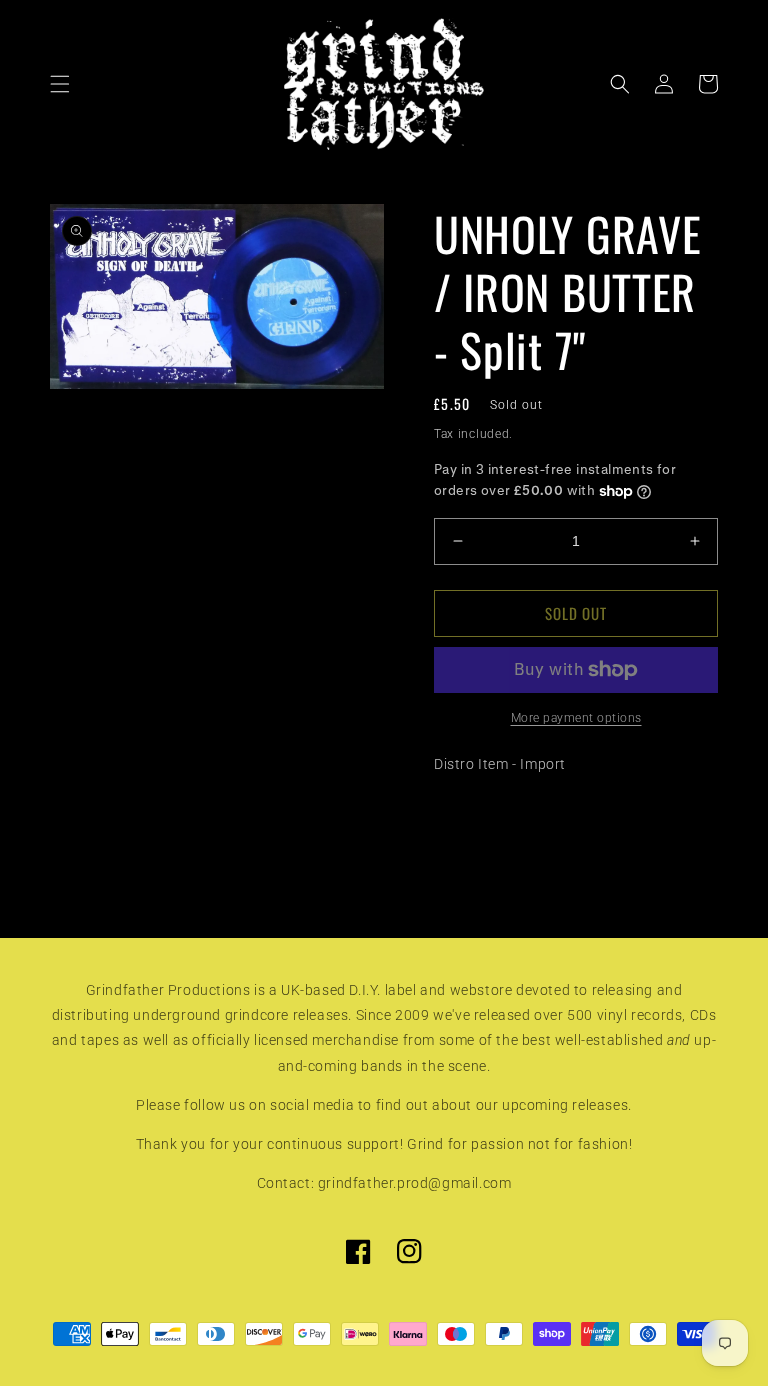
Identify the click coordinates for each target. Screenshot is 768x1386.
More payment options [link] (576, 718)
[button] (60, 84)
